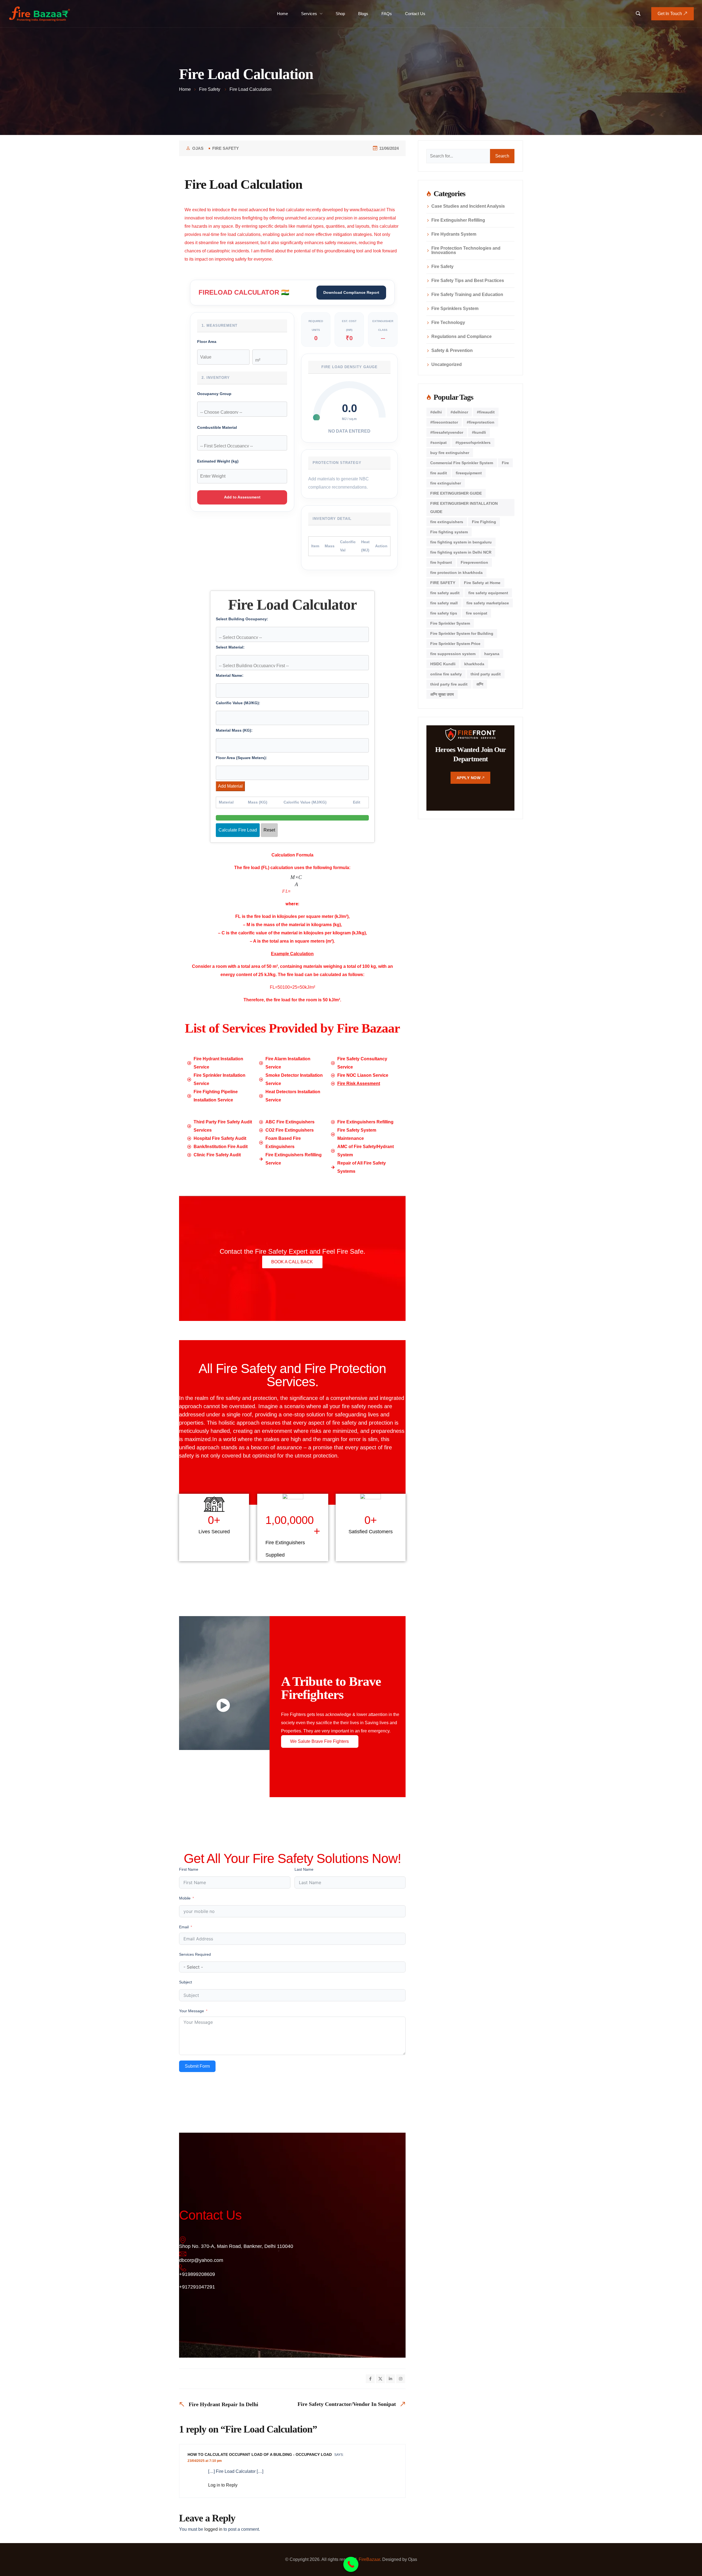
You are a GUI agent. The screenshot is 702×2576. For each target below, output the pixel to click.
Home (282, 14)
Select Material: (230, 647)
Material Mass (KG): (234, 730)
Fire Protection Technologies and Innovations (466, 250)
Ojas (198, 148)
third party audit (486, 674)
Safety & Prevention (452, 351)
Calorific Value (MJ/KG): (238, 703)
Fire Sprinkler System (450, 623)
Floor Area (207, 342)
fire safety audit (445, 593)
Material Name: (230, 676)
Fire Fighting (484, 522)
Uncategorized (447, 365)
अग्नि (480, 684)
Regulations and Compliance (462, 337)
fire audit (439, 473)
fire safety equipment (488, 593)
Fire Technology (448, 323)
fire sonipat (477, 613)
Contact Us (415, 14)
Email (184, 1940)
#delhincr (459, 412)
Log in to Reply (223, 2506)
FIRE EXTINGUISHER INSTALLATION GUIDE (464, 508)
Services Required (195, 1968)
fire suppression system (453, 654)
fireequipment (469, 473)
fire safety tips (444, 613)
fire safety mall (444, 603)
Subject (186, 1995)
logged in (213, 2550)
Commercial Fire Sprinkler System (462, 463)
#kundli (479, 432)
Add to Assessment (242, 497)
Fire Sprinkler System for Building (462, 633)
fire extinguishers (447, 522)
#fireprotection (481, 422)
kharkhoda (474, 664)
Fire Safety (226, 148)
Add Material (230, 786)
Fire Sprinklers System (455, 309)
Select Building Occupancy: (242, 619)
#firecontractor (444, 422)
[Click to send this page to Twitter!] (380, 2392)
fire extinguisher (446, 483)
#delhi (436, 412)
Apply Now (469, 778)
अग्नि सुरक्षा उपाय (442, 694)
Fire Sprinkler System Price (455, 644)
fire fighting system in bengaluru (461, 542)
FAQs (387, 14)
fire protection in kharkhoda (456, 573)
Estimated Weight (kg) (218, 461)
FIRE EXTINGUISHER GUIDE (456, 493)
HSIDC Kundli (443, 664)
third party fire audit (449, 684)
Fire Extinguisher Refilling (458, 220)
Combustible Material (217, 428)
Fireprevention (474, 562)
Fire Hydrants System (454, 234)
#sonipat (438, 443)
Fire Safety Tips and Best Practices (468, 281)
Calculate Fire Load (238, 830)
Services (309, 14)
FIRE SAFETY (443, 583)
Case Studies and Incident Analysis (468, 206)
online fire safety (446, 674)
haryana (492, 654)
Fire (505, 463)
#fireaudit (486, 412)
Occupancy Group (214, 394)
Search (502, 156)
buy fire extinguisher (450, 453)
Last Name (304, 1883)
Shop (340, 14)
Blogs (363, 14)
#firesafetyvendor (447, 432)
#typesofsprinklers (473, 443)
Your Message (192, 2024)
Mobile (185, 1911)
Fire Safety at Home (482, 583)
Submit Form (197, 2079)
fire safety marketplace (488, 603)
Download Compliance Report (351, 292)
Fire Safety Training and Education (467, 295)
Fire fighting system (449, 532)
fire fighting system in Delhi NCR (461, 552)
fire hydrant (441, 562)
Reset (269, 830)
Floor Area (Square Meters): (241, 758)
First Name (189, 1883)
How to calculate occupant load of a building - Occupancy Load (260, 2475)
